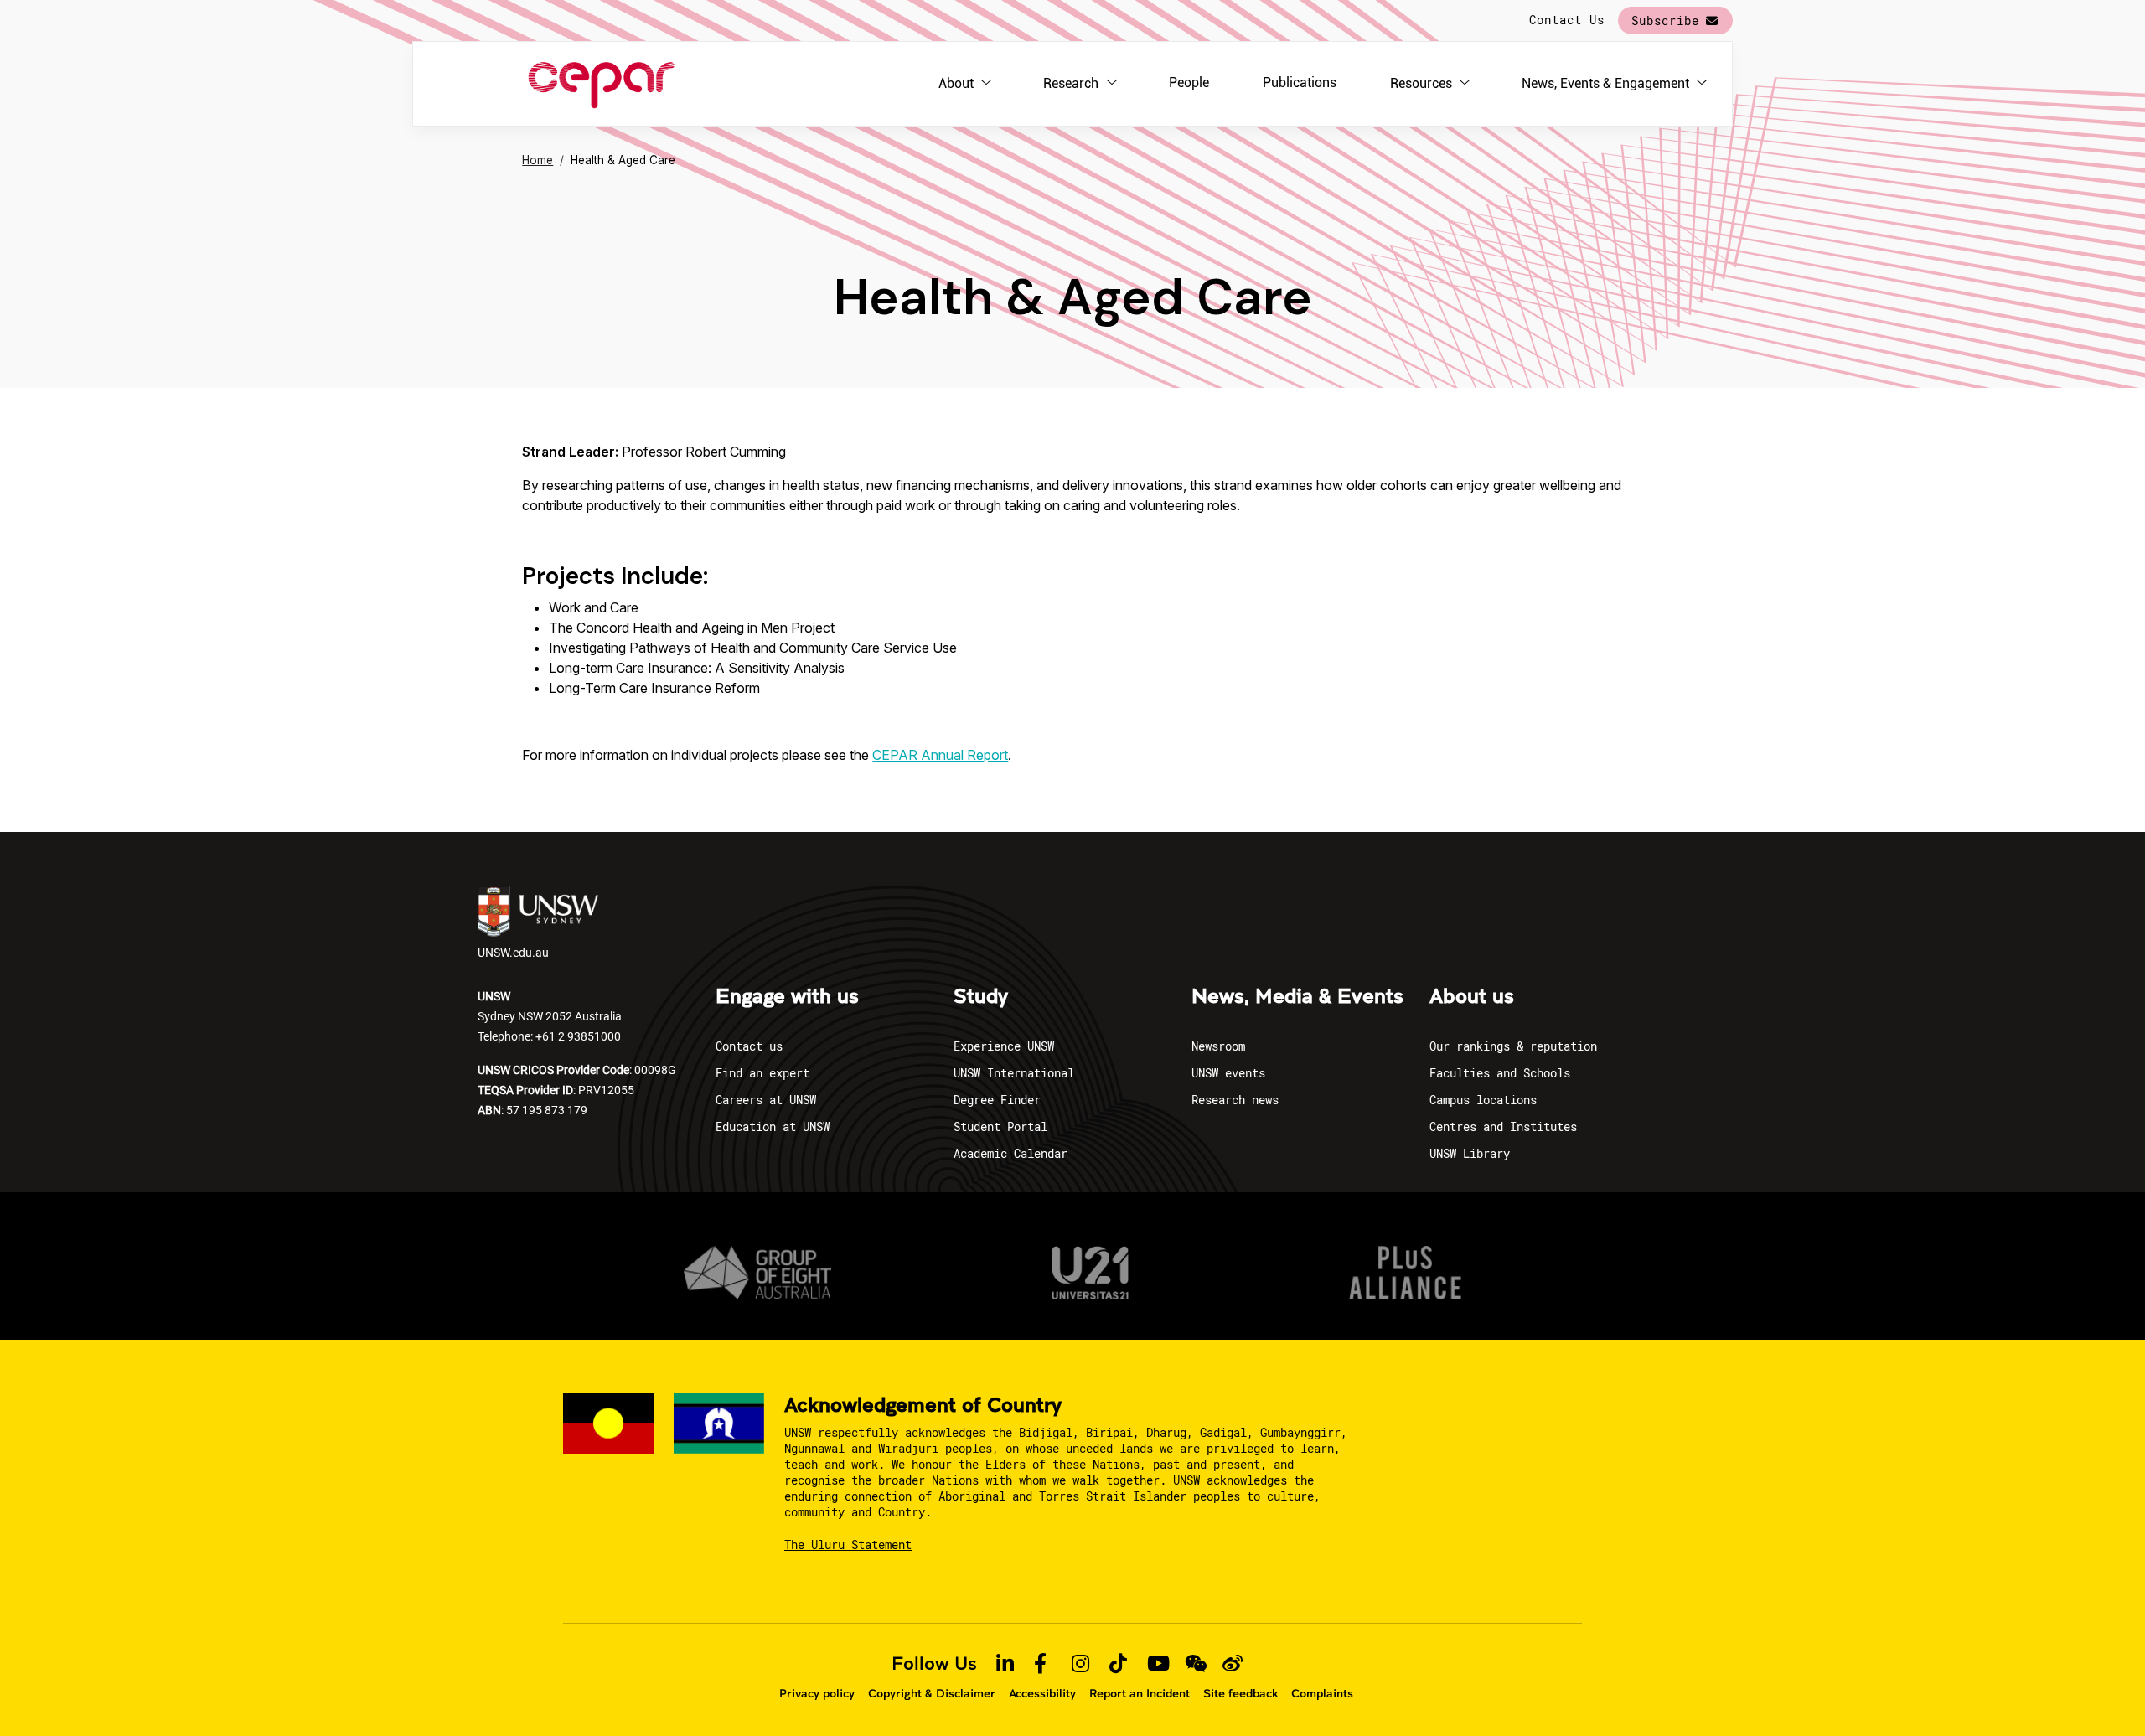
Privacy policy (817, 1693)
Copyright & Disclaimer (932, 1693)
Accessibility (1042, 1693)
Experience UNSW (1004, 1046)
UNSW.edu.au (513, 952)
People (1189, 83)
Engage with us (787, 997)
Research (1071, 83)
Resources (1421, 83)
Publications (1300, 83)
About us (1472, 997)
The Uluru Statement (848, 1545)
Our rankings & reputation (1513, 1046)
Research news (1235, 1100)
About (956, 83)
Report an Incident (1140, 1693)
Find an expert (762, 1073)
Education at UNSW (773, 1126)
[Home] (601, 84)
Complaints (1322, 1693)
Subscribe (1665, 21)
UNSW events (1228, 1073)
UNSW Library (1470, 1153)
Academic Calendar (1010, 1153)
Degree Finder (997, 1100)
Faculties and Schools (1500, 1073)
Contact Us (1567, 20)
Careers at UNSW (766, 1100)
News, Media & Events (1297, 997)
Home (538, 160)
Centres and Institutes (1503, 1126)
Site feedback (1240, 1693)
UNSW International (1014, 1073)
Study (981, 997)
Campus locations (1483, 1100)
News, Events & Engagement (1605, 83)
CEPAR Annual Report (940, 755)
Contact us (749, 1046)
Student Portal (1000, 1126)
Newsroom (1218, 1046)
